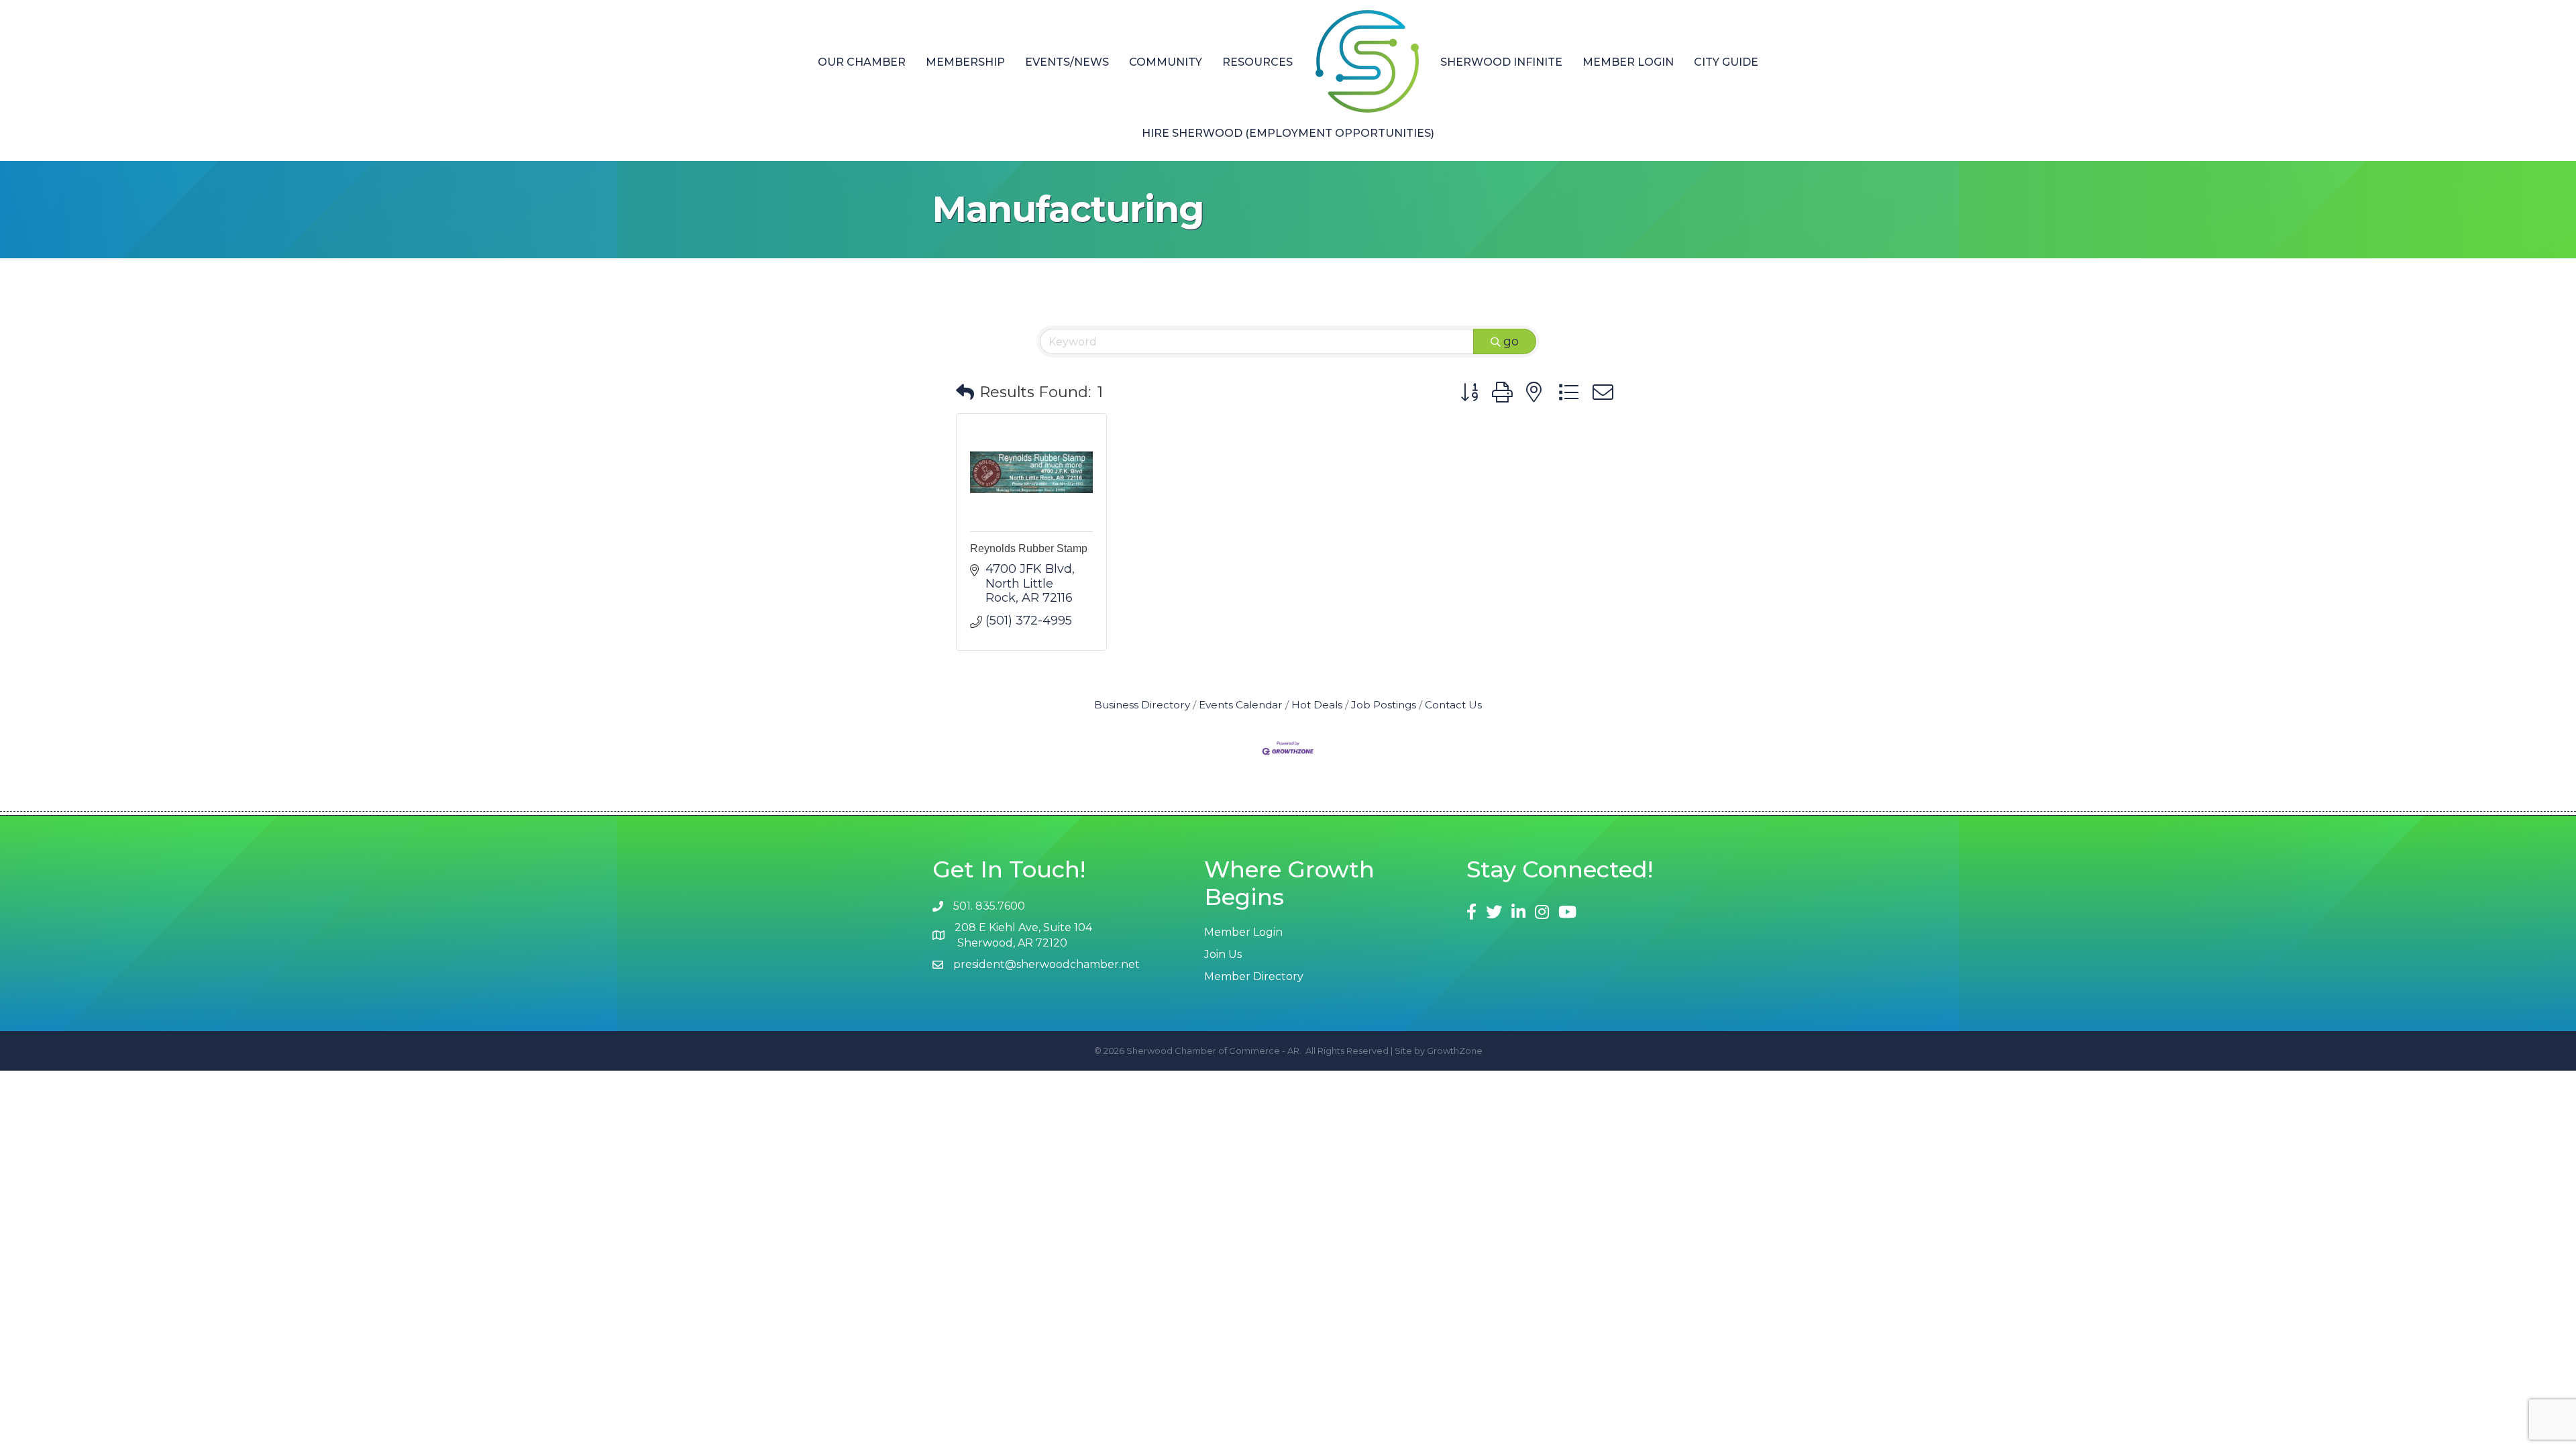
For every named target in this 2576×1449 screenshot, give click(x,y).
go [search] (1511, 341)
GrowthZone (1455, 1051)
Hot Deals (1317, 705)
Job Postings (1384, 705)
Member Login (1628, 62)
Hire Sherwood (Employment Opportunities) (1288, 133)
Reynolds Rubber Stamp (1029, 548)
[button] (965, 393)
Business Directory (1142, 705)
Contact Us (1453, 705)
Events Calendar (1241, 705)
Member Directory (1254, 976)
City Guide (1726, 62)
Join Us (1223, 954)
